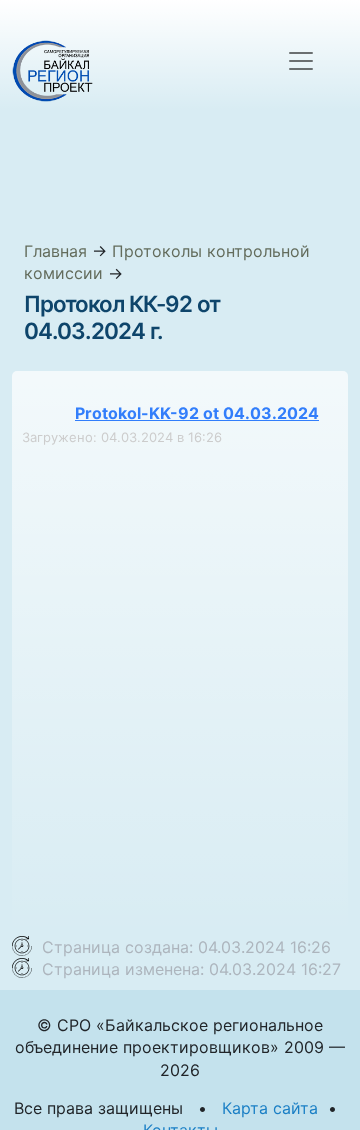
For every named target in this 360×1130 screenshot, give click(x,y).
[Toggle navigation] (301, 61)
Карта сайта (270, 1108)
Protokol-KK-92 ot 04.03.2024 (197, 413)
